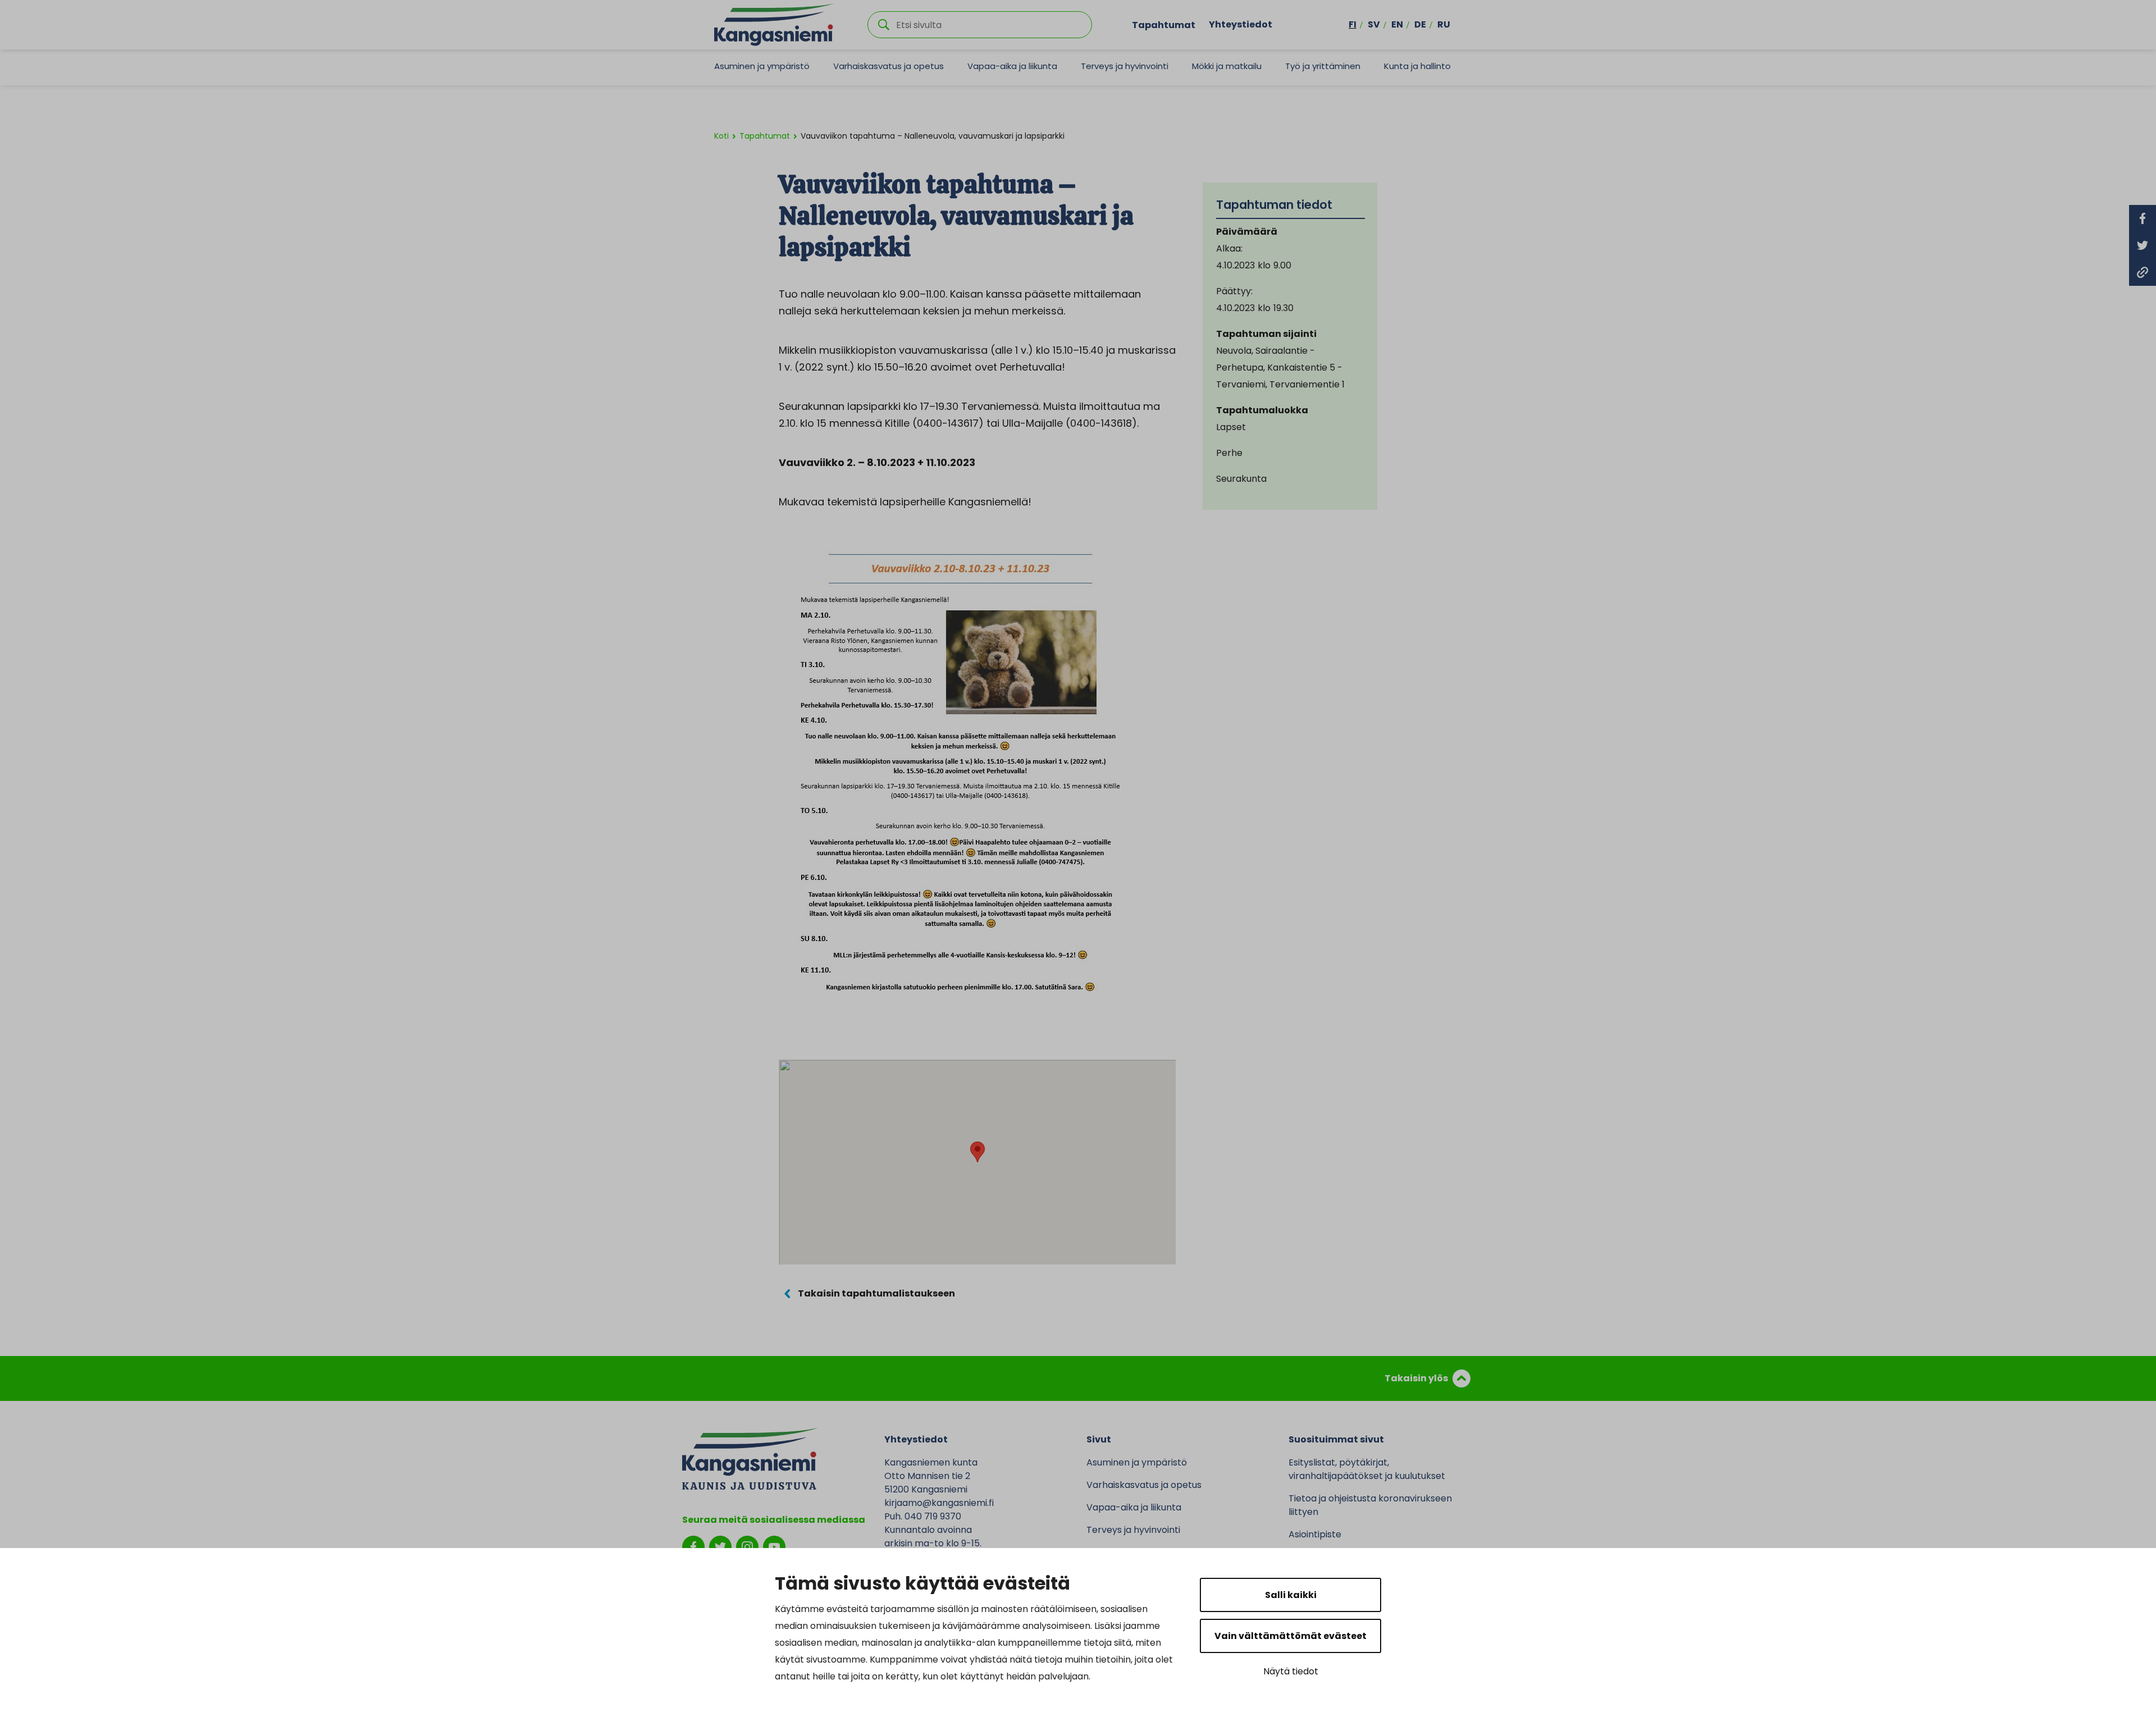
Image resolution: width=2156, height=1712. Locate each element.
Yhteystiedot (1241, 24)
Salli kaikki (1291, 1595)
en (1397, 24)
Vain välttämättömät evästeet (1291, 1636)
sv (1374, 24)
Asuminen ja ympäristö (762, 66)
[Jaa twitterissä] (2143, 245)
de (1420, 24)
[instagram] (747, 1546)
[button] (977, 1152)
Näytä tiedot (1291, 1671)
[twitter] (720, 1546)
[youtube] (774, 1546)
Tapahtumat (1164, 24)
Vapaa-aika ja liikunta (1012, 66)
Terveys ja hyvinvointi (1125, 66)
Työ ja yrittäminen (1323, 66)
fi (1353, 24)
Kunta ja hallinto (1417, 66)
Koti (721, 136)
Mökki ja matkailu (1227, 66)
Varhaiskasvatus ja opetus (889, 66)
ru (1444, 24)
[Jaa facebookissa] (2143, 218)
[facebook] (693, 1546)
